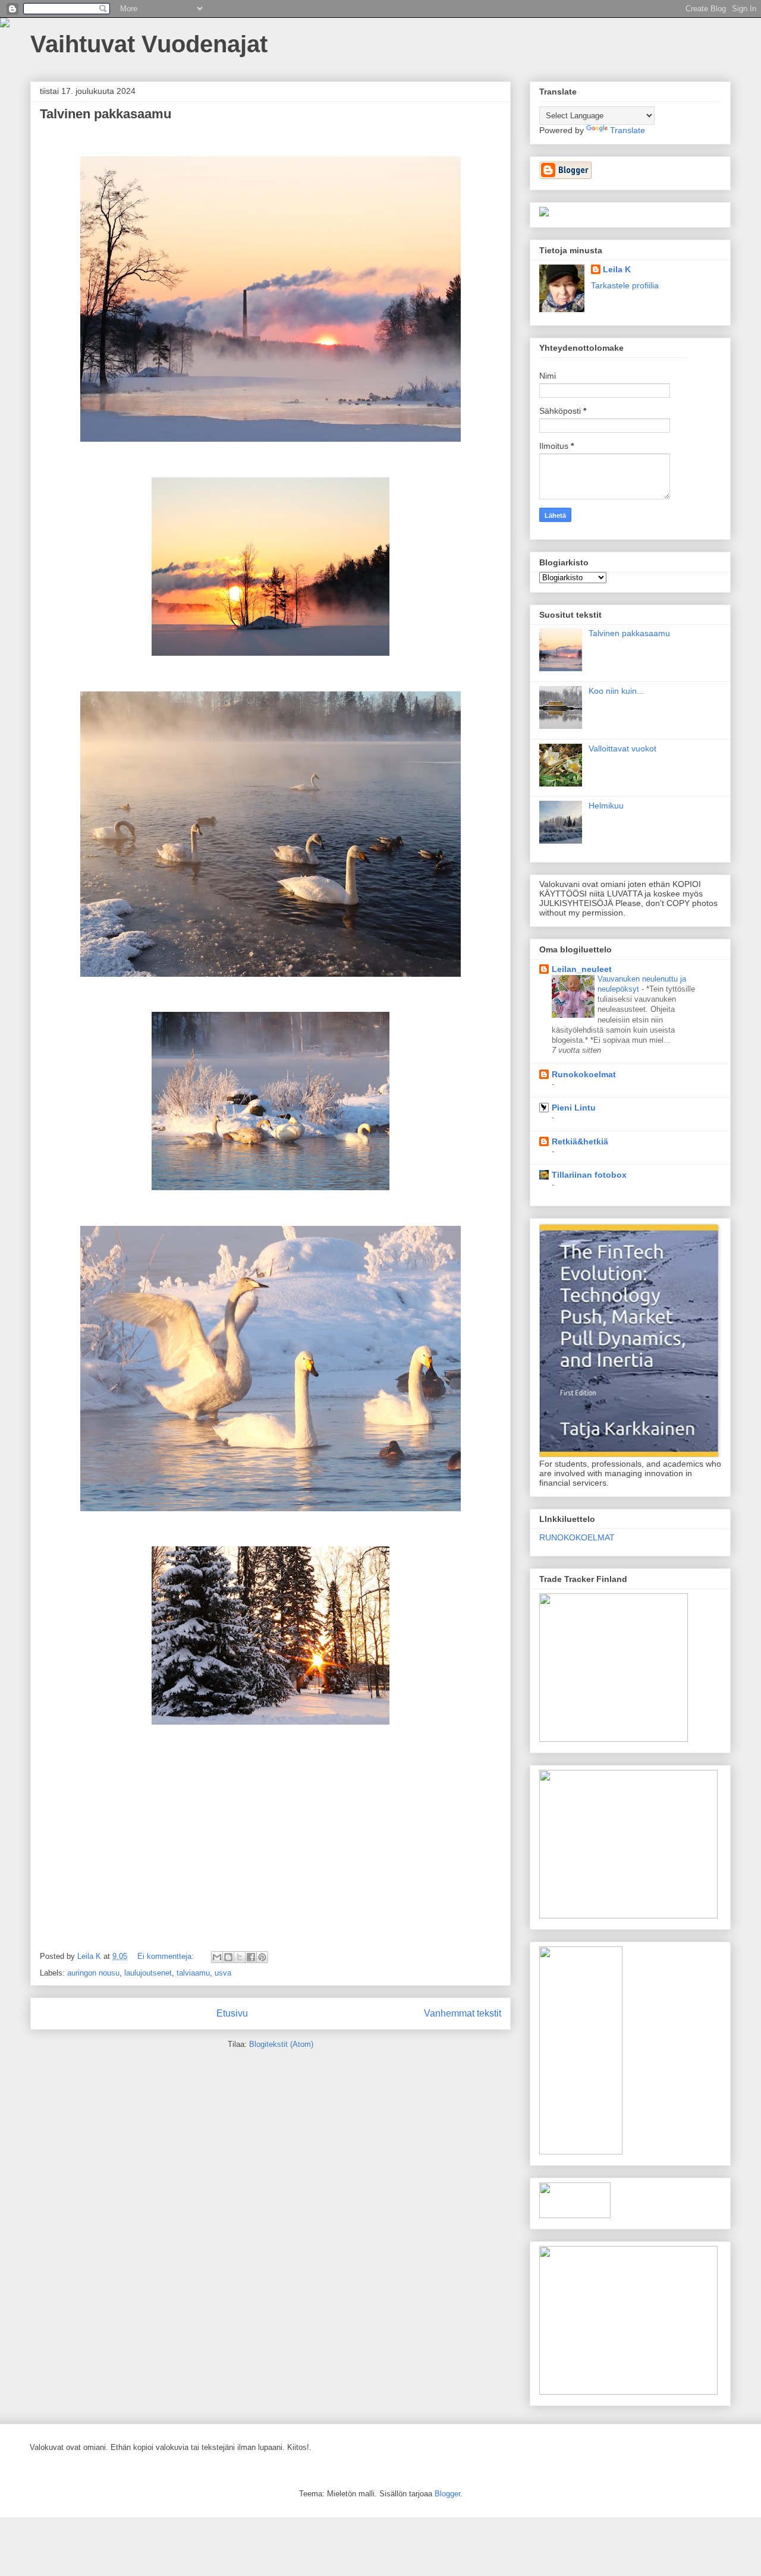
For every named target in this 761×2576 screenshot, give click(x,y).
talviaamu (193, 1973)
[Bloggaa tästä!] (228, 1957)
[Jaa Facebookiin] (251, 1957)
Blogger (447, 2494)
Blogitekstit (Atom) (281, 2044)
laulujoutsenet (148, 1973)
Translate (628, 130)
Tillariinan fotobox (589, 1175)
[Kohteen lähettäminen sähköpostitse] (217, 1957)
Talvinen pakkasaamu (106, 114)
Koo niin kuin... (616, 691)
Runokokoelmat (584, 1074)
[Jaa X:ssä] (240, 1957)
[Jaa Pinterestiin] (262, 1957)
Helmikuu (606, 806)
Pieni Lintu (574, 1108)
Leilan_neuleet (582, 969)
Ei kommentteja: (167, 1956)
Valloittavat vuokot (622, 748)
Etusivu (232, 2013)
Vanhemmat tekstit (463, 2013)
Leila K (617, 269)
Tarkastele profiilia (625, 285)
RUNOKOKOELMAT (577, 1537)
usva (223, 1973)
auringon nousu (93, 1973)
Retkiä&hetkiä (580, 1141)
